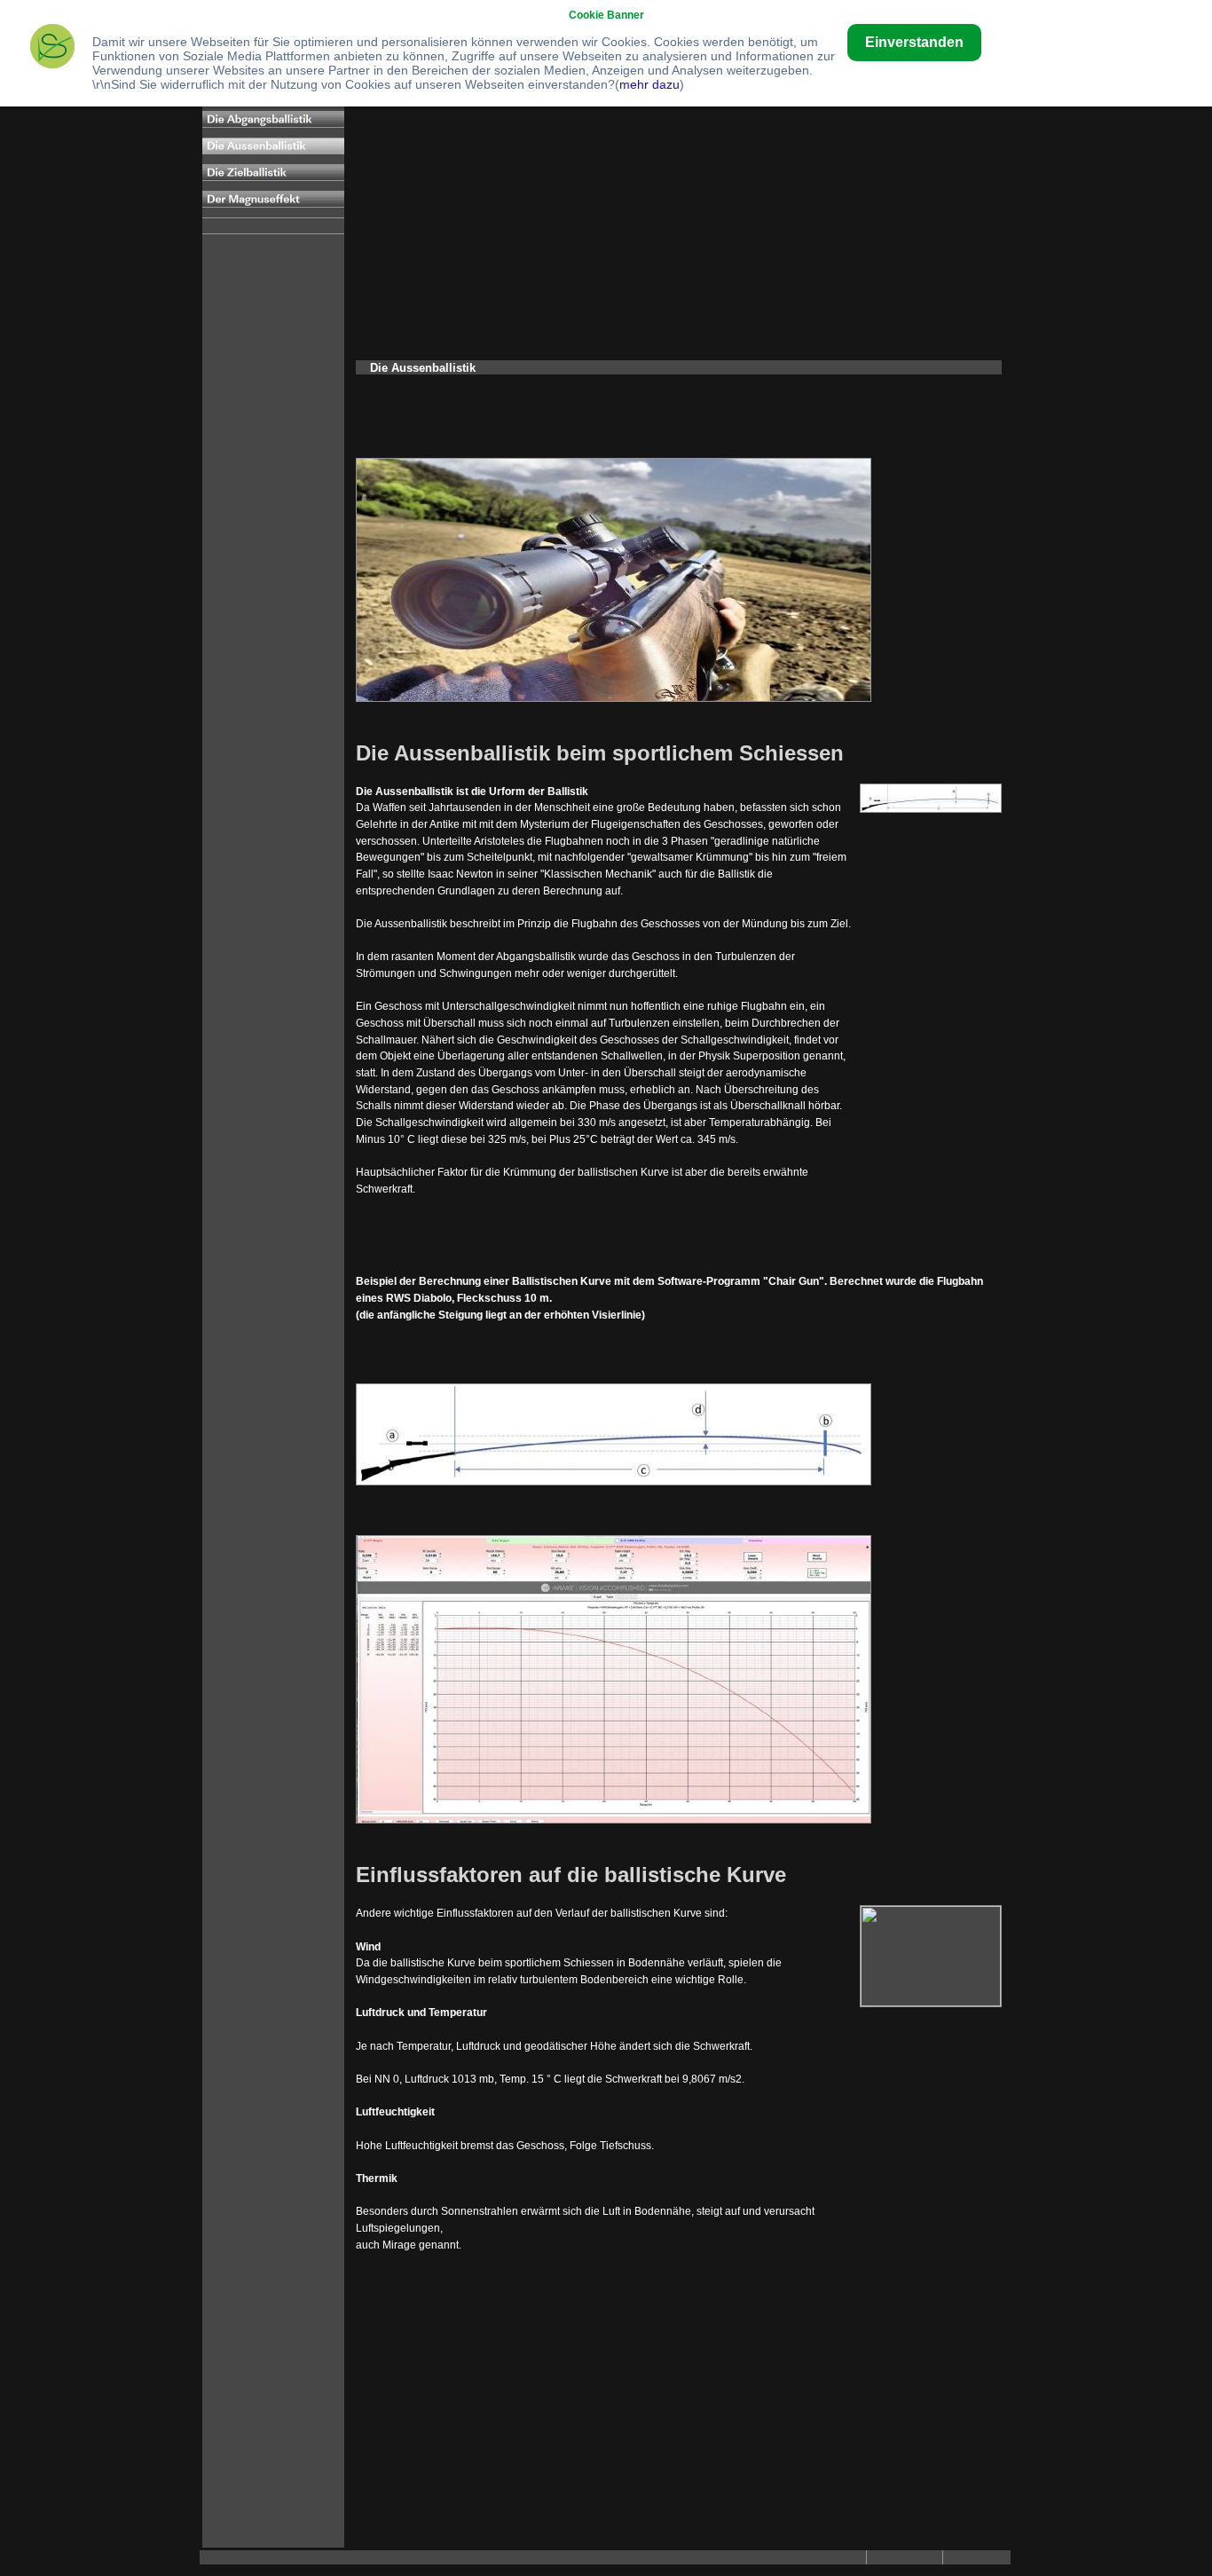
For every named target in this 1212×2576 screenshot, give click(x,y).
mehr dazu (649, 84)
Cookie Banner (606, 15)
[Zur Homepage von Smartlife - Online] (52, 48)
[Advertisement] (679, 226)
